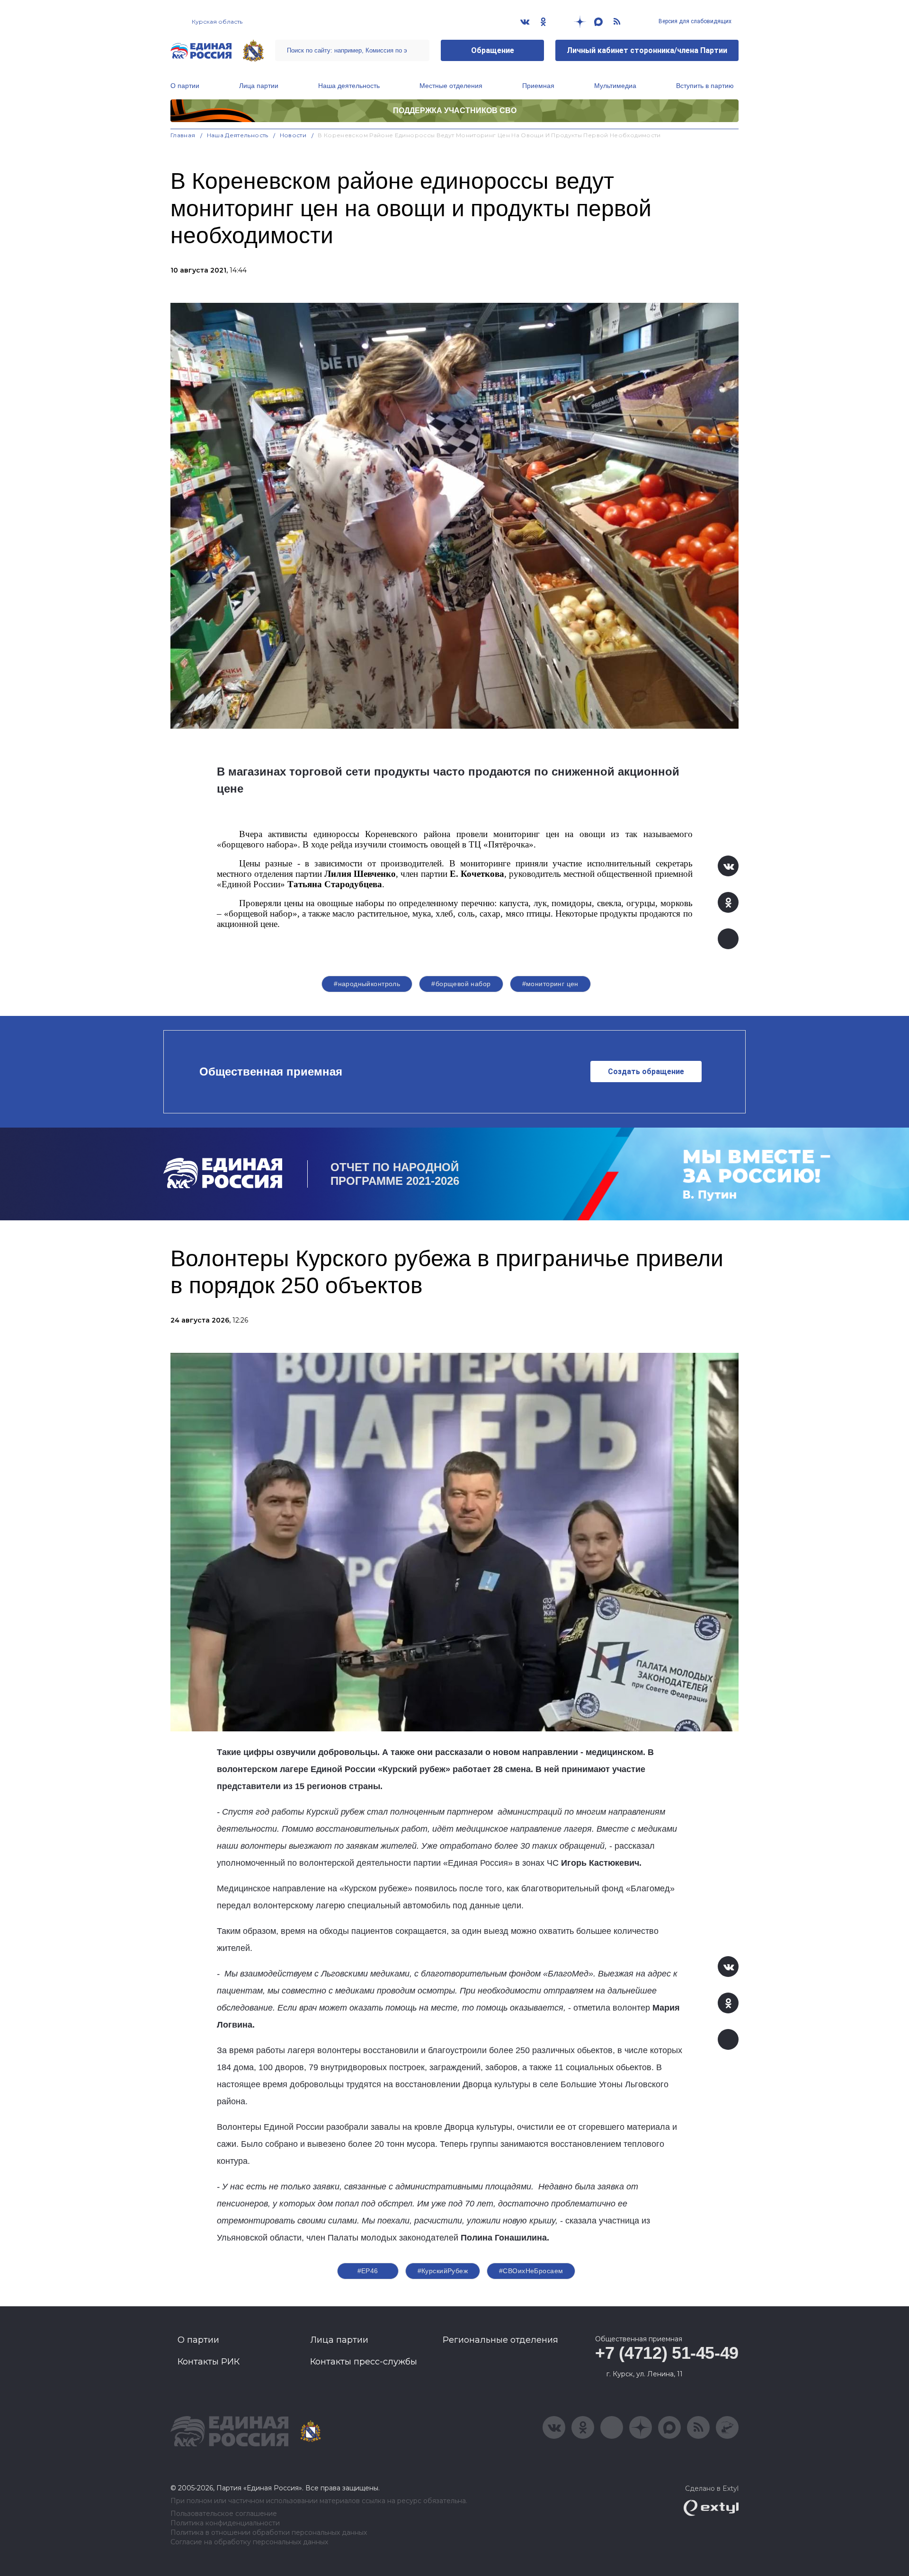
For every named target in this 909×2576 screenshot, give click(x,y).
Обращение (493, 50)
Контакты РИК (209, 2362)
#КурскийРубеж (443, 2271)
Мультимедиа (615, 86)
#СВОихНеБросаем (531, 2271)
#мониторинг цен (550, 984)
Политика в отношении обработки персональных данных (269, 2533)
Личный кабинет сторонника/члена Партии (647, 50)
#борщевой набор (461, 984)
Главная (183, 135)
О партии (185, 86)
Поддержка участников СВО (455, 110)
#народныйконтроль (367, 984)
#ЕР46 (368, 2271)
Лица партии (259, 86)
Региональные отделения (500, 2340)
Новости (293, 135)
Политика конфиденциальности (225, 2523)
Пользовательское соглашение (224, 2514)
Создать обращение (646, 1072)
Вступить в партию (705, 86)
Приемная (538, 86)
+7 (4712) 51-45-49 (667, 2353)
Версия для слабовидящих (694, 21)
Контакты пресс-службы (364, 2362)
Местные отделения (451, 86)
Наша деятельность (349, 86)
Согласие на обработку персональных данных (249, 2542)
